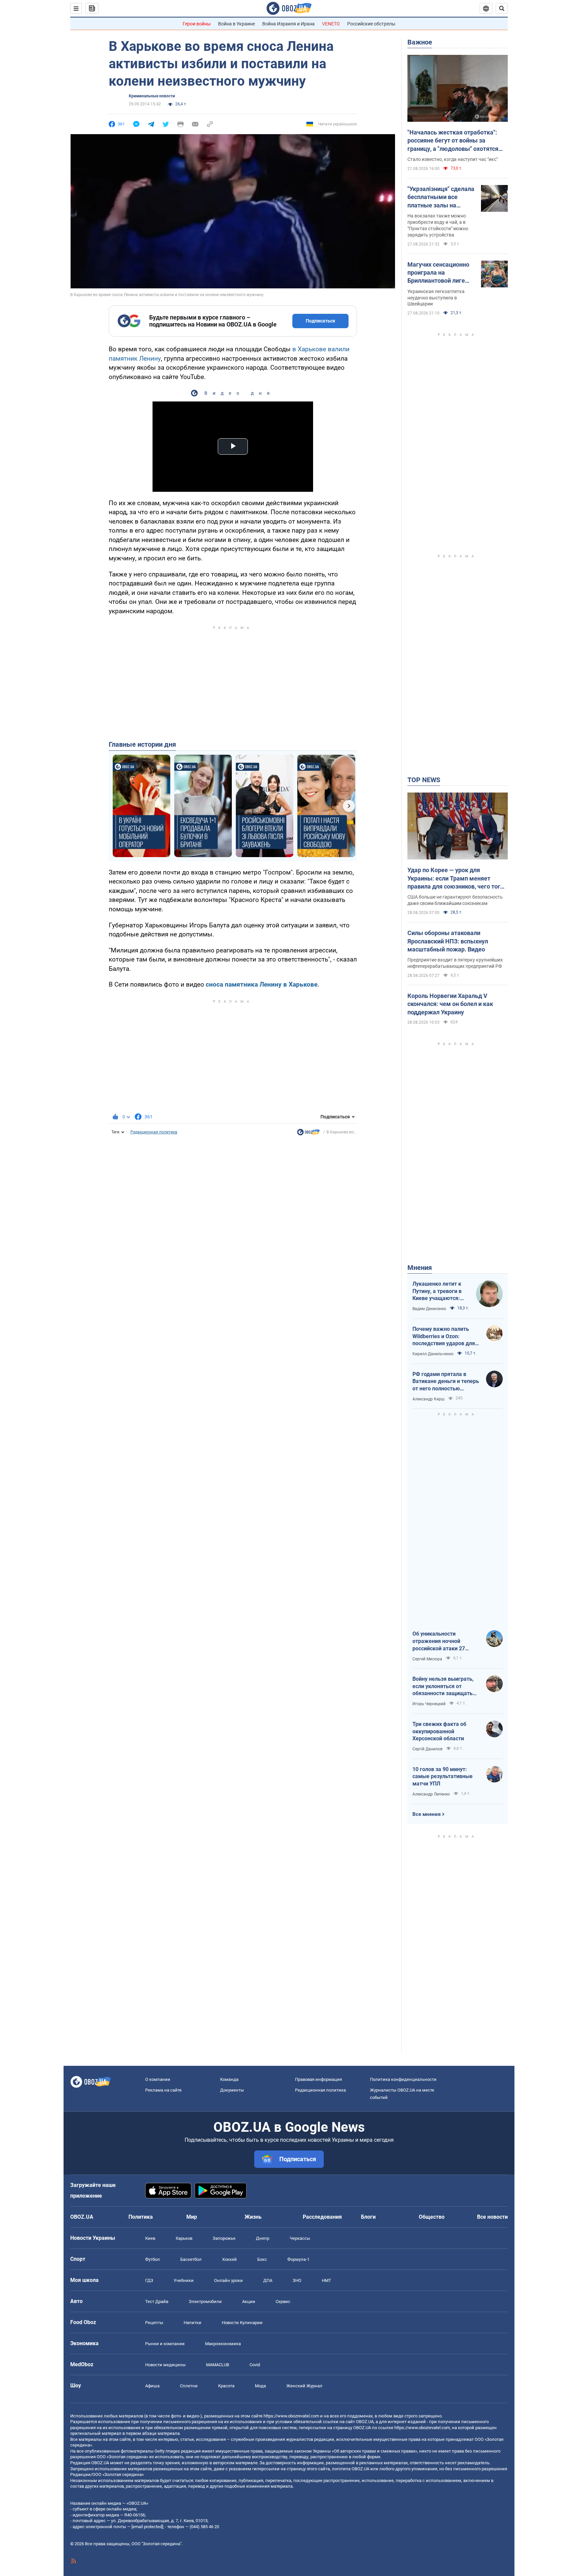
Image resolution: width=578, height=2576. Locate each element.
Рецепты (154, 2323)
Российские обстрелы (371, 24)
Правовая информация (318, 2079)
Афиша (152, 2386)
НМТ (326, 2280)
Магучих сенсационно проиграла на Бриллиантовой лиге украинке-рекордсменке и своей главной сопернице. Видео (439, 273)
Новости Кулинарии (242, 2323)
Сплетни (189, 2386)
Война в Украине (236, 24)
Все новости (492, 2217)
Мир (192, 2217)
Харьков (184, 2238)
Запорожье (224, 2238)
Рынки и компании (165, 2344)
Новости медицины (165, 2365)
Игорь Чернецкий (429, 1704)
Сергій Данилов (427, 1749)
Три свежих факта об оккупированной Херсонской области (439, 1731)
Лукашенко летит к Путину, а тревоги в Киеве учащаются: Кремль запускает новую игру (437, 1291)
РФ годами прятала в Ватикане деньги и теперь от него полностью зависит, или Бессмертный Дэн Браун (446, 1382)
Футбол (153, 2259)
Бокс (262, 2259)
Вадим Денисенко (429, 1309)
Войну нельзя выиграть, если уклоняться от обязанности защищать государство (443, 1686)
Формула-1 (298, 2259)
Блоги (368, 2217)
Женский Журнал (304, 2386)
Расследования (322, 2217)
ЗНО (297, 2280)
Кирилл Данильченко (433, 1354)
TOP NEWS (424, 780)
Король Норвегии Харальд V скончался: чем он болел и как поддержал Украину (450, 1004)
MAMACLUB (218, 2365)
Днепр (263, 2238)
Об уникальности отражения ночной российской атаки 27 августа (439, 1641)
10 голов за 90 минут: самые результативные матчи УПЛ (443, 1776)
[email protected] (147, 2527)
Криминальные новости (152, 96)
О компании (158, 2079)
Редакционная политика (154, 1132)
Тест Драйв (157, 2302)
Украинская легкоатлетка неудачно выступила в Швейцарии (436, 298)
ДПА (268, 2280)
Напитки (192, 2323)
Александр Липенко (431, 1794)
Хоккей (229, 2259)
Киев (150, 2238)
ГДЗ (149, 2280)
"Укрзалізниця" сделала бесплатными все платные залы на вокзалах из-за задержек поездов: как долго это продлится (441, 197)
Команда (229, 2079)
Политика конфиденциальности (403, 2079)
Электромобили (205, 2302)
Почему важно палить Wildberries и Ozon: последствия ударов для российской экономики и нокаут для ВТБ (444, 1337)
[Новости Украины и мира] (308, 1134)
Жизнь (253, 2217)
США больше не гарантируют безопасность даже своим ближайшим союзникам (455, 900)
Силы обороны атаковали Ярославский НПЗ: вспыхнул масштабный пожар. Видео (448, 941)
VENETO (331, 24)
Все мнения (426, 1814)
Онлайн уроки (228, 2280)
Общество (432, 2217)
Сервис (283, 2302)
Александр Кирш (428, 1399)
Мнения (420, 1268)
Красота (226, 2386)
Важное (420, 42)
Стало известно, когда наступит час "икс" (453, 159)
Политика (141, 2217)
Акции (249, 2302)
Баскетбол (191, 2259)
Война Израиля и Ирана (288, 24)
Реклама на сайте (163, 2090)
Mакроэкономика (223, 2344)
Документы (232, 2090)
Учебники (184, 2280)
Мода (260, 2386)
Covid (255, 2365)
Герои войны (197, 24)
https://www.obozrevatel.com (291, 2416)
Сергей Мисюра (427, 1659)
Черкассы (300, 2238)
